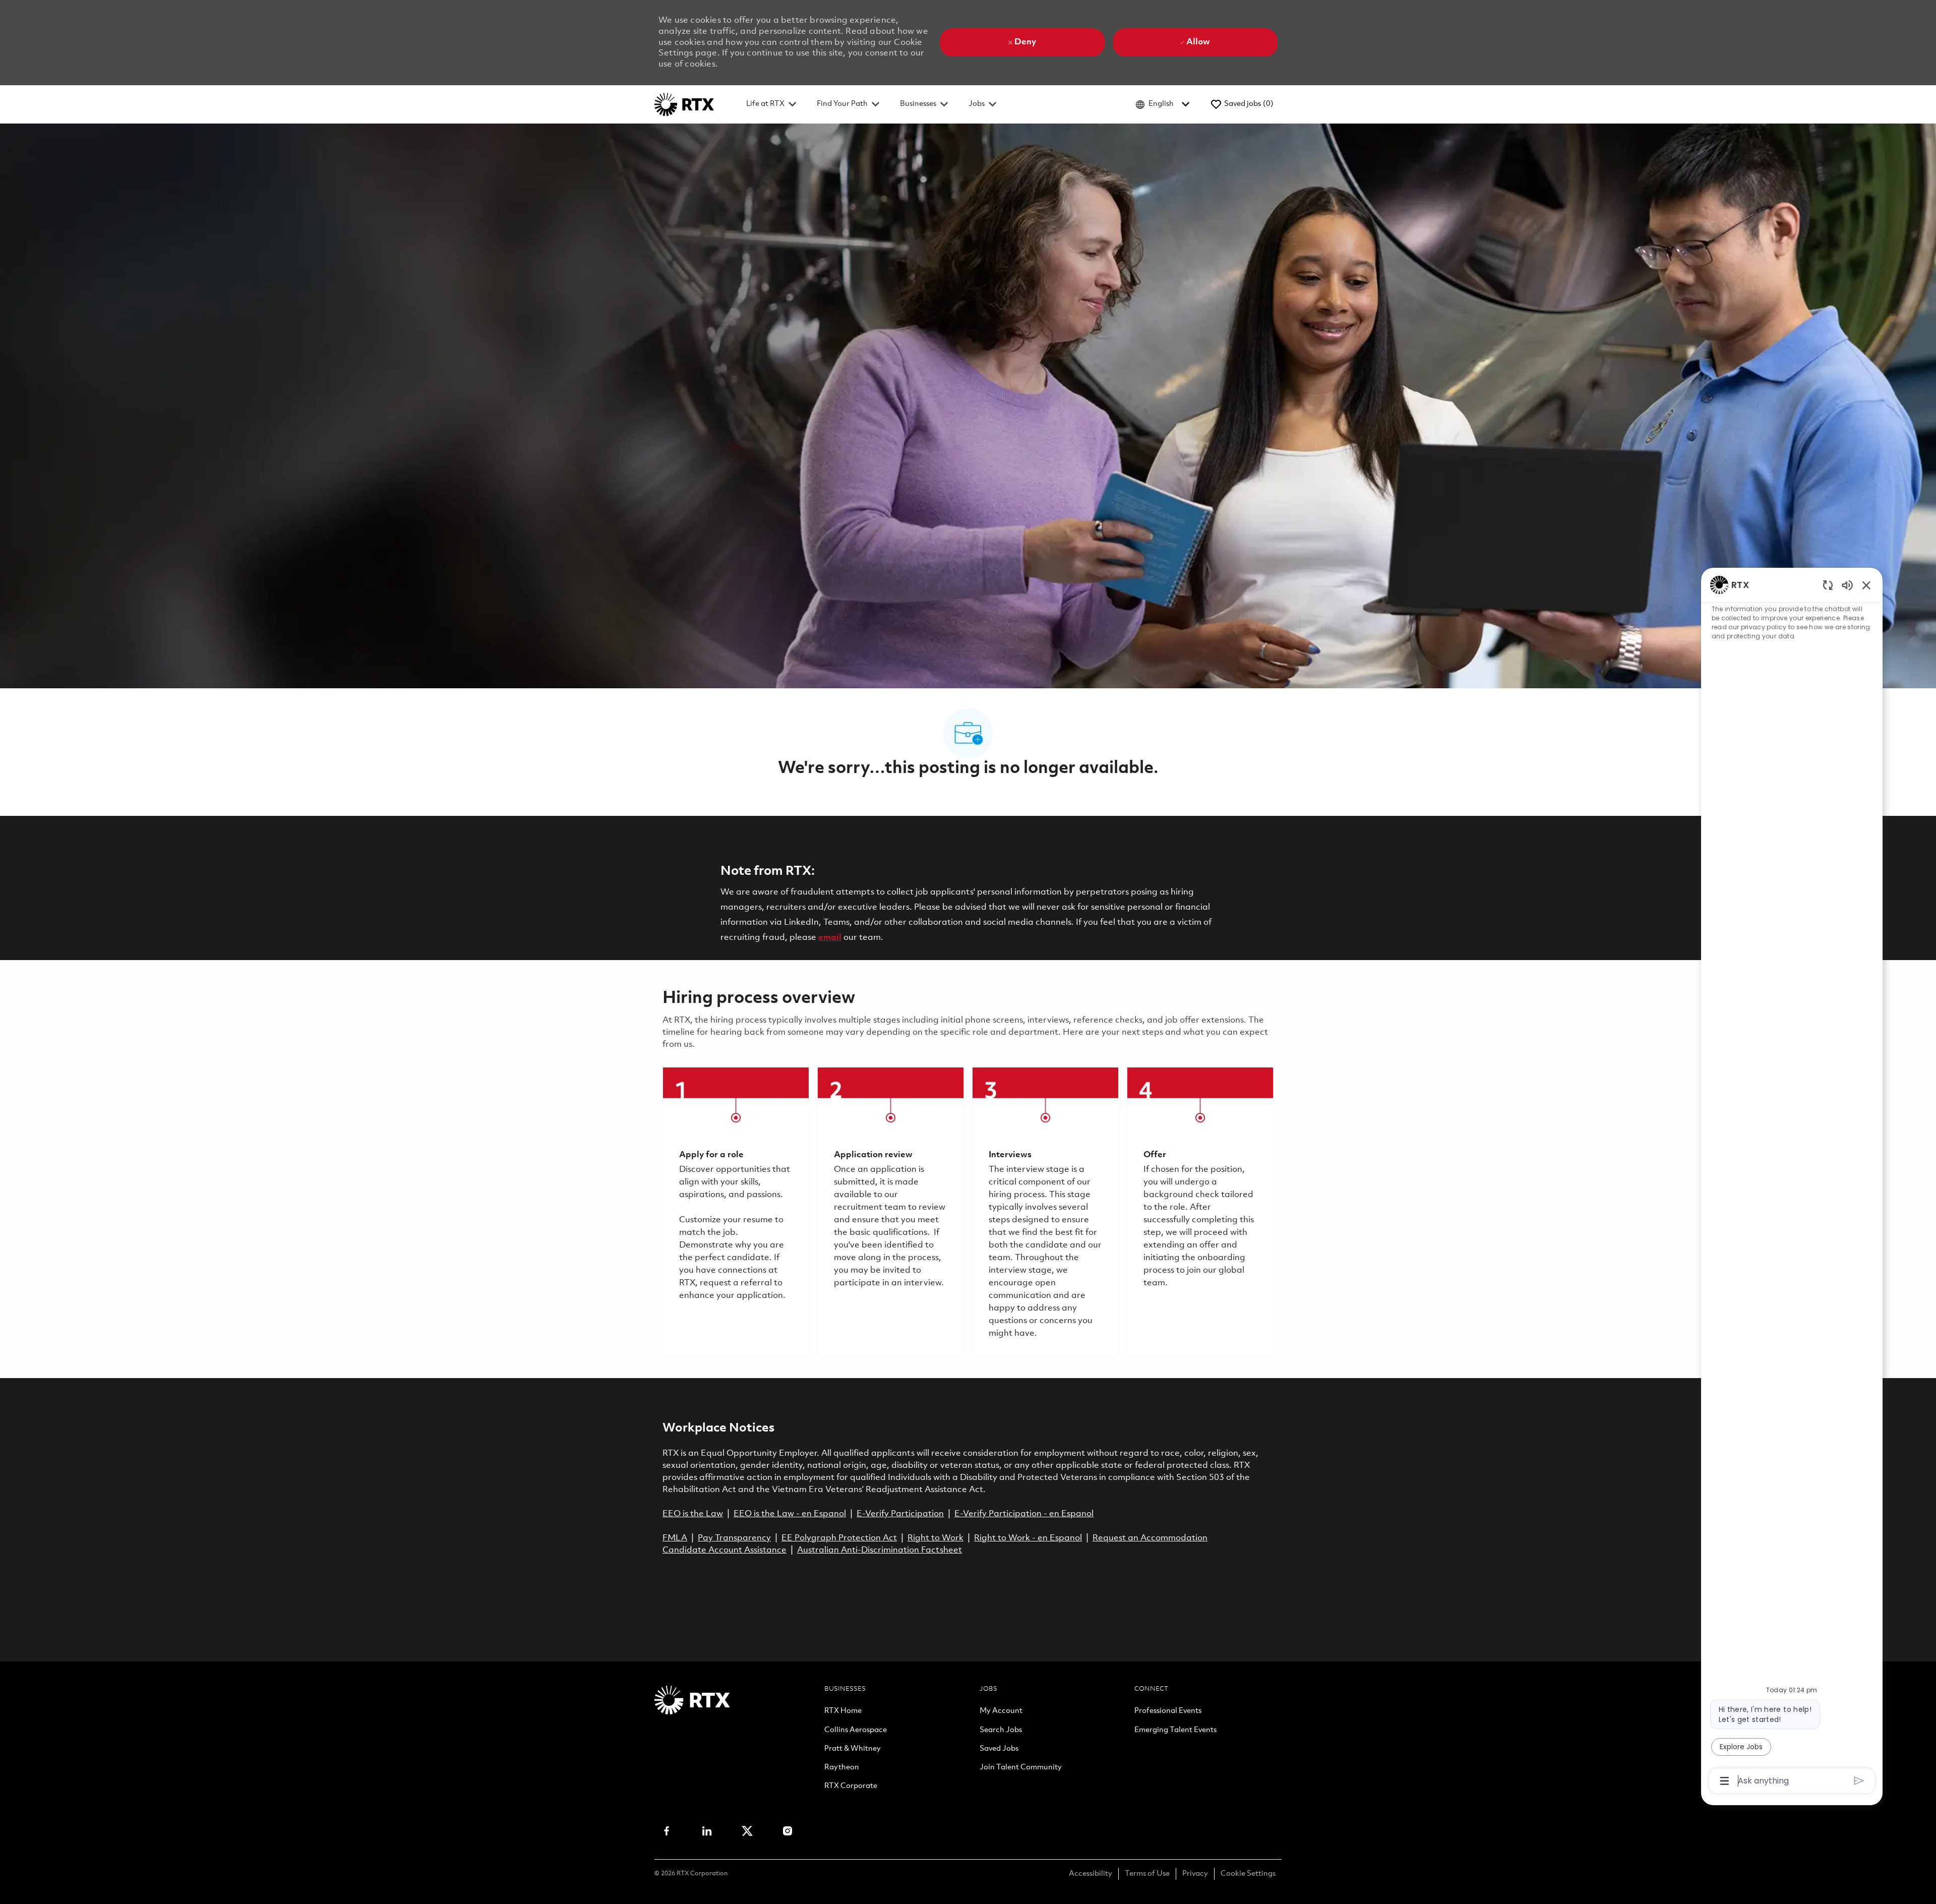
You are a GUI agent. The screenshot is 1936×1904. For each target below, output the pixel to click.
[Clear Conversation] (1828, 585)
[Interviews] (1045, 1212)
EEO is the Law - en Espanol (790, 1514)
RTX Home (843, 1711)
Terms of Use (1147, 1874)
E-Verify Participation (900, 1514)
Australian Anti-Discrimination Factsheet (880, 1550)
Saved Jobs (999, 1749)
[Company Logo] (684, 104)
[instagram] (788, 1831)
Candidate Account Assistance (724, 1550)
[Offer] (1200, 1212)
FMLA (675, 1538)
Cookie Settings (1248, 1874)
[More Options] (1725, 1781)
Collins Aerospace (856, 1731)
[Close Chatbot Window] (1866, 585)
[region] (1792, 1182)
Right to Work (935, 1538)
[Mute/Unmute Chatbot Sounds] (1847, 585)
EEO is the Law (693, 1514)
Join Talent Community (1021, 1768)
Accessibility (1091, 1874)
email (830, 938)
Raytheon (842, 1768)
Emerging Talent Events (1175, 1731)
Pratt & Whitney (853, 1749)
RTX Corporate (851, 1787)
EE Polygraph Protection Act (839, 1538)
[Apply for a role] (736, 1212)
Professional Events (1168, 1711)
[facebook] (667, 1831)
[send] (1859, 1781)
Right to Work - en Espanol (1028, 1538)
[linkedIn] (707, 1831)
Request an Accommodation (1150, 1538)
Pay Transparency (734, 1538)
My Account (1001, 1711)
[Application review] (891, 1212)
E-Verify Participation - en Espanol (1024, 1514)
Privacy (1195, 1874)
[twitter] (747, 1831)
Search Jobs (1001, 1731)
